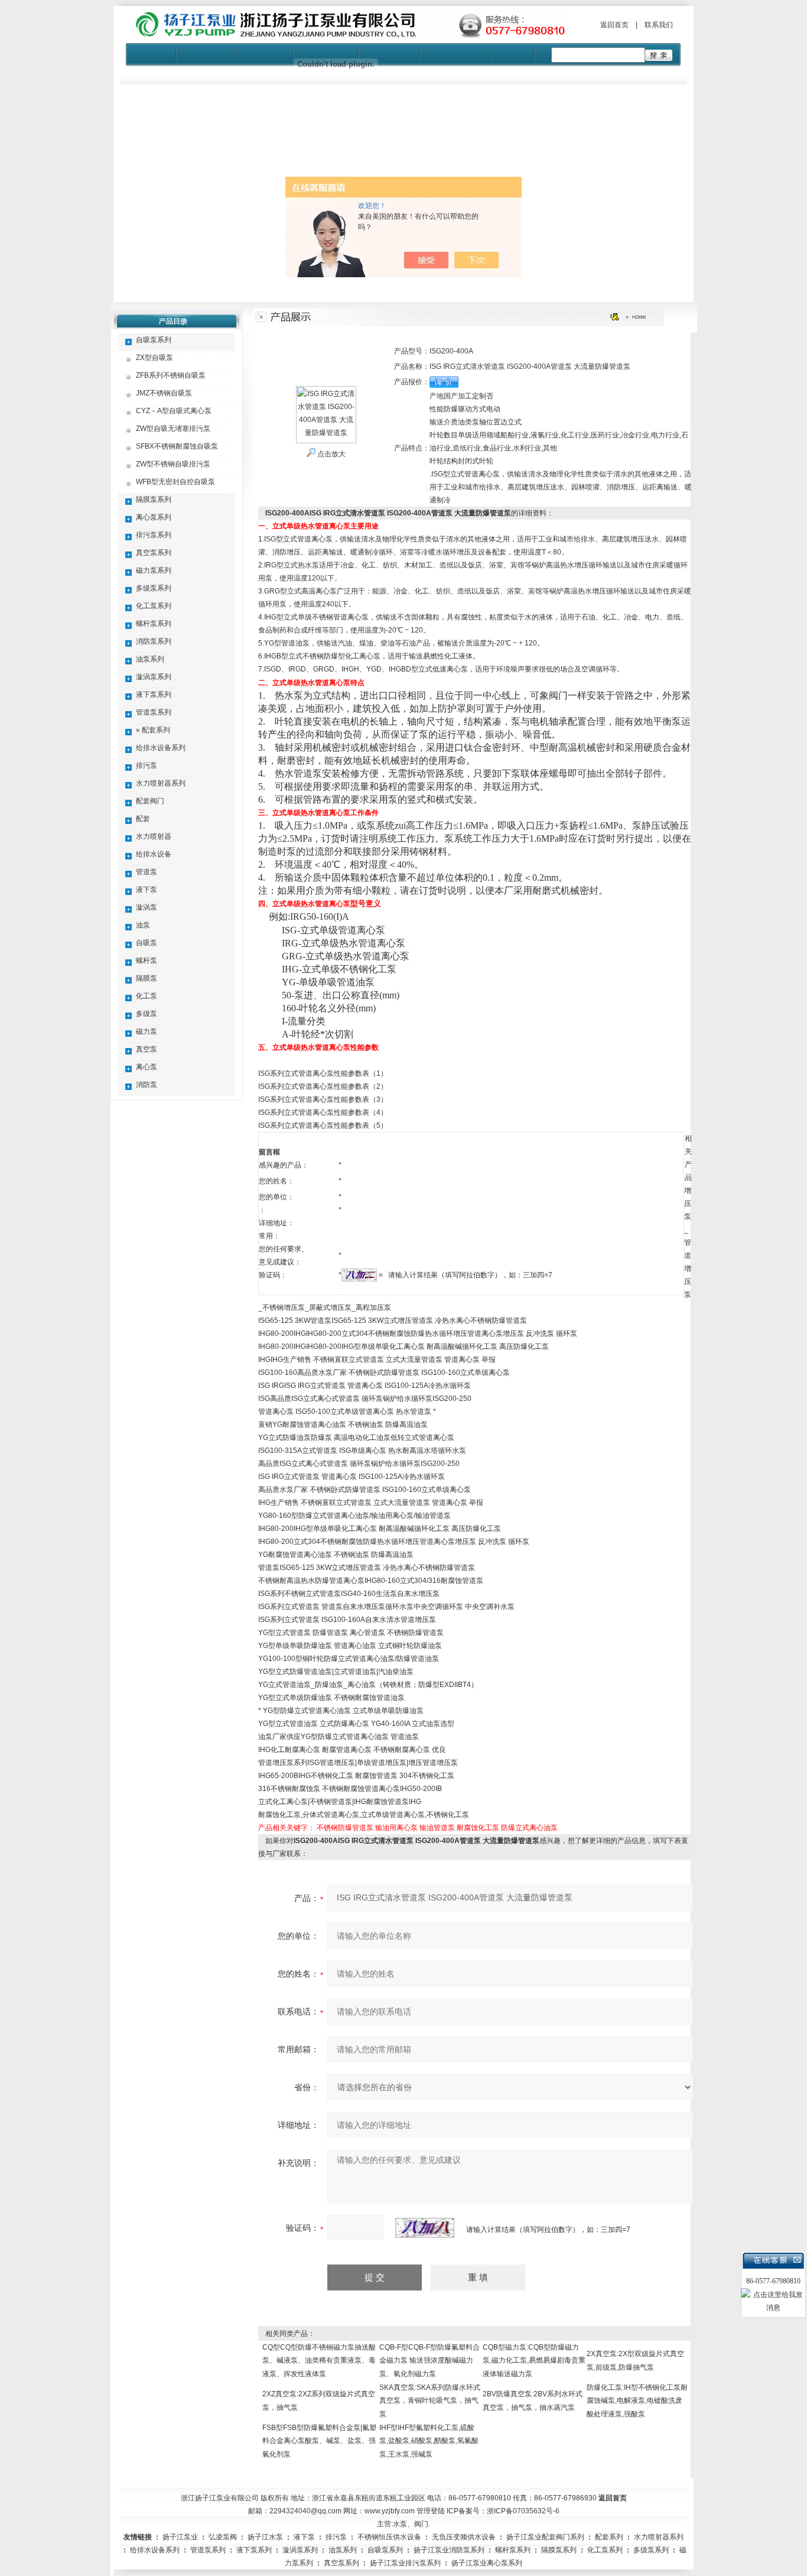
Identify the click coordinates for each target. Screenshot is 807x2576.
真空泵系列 (154, 553)
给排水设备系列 (161, 748)
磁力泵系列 (154, 570)
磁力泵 (147, 1031)
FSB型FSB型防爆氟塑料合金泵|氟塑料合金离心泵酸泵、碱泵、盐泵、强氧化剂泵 (319, 2441)
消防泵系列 (154, 641)
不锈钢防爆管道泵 (345, 1828)
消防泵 (147, 1085)
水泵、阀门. (411, 2524)
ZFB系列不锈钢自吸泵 (171, 375)
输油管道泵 (437, 1828)
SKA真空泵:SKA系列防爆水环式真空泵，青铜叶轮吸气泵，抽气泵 (430, 2401)
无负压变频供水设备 (464, 2537)
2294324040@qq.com (305, 2511)
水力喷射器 (154, 836)
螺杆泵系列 (154, 624)
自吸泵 (147, 943)
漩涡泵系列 (154, 677)
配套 (143, 819)
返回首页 (614, 25)
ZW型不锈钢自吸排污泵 (173, 464)
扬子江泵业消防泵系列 (449, 2550)
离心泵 (147, 1067)
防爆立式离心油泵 (529, 1828)
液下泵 (147, 890)
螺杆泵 (147, 961)
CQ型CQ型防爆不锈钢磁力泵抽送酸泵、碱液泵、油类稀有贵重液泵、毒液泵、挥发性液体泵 (319, 2361)
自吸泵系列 (154, 340)
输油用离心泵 (396, 1828)
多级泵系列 (154, 588)
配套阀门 (150, 801)
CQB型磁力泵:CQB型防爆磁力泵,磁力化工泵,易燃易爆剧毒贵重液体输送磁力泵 (534, 2361)
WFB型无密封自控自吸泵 (175, 482)
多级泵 (147, 1014)
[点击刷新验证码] (425, 2228)
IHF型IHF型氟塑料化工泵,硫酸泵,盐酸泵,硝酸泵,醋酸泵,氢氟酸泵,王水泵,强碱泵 (429, 2441)
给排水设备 (154, 854)
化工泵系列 (154, 606)
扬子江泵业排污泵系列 (405, 2563)
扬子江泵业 (180, 2537)
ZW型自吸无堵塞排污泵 (173, 429)
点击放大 (331, 454)
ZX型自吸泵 (154, 358)
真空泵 (147, 1049)
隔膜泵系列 (154, 499)
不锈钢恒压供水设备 (389, 2537)
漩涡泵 (147, 907)
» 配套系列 (153, 730)
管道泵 (147, 872)
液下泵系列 (154, 695)
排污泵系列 (154, 535)
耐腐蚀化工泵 (478, 1828)
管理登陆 (431, 2511)
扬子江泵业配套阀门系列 (545, 2537)
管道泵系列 (154, 712)
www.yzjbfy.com (390, 2511)
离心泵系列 (154, 517)
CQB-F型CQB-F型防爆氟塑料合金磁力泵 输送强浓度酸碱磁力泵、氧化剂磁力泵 (429, 2361)
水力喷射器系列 (161, 783)
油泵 (143, 925)
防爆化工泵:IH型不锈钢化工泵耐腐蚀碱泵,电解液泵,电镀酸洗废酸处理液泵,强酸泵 (637, 2401)
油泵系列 (150, 659)
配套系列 (609, 2537)
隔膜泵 (147, 978)
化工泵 (147, 996)
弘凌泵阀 (223, 2537)
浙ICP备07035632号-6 (523, 2511)
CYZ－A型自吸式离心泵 (174, 411)
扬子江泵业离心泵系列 (487, 2563)
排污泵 (147, 765)
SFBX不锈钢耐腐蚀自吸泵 (177, 446)
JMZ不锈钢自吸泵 (164, 393)
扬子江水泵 (265, 2537)
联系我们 (659, 25)
